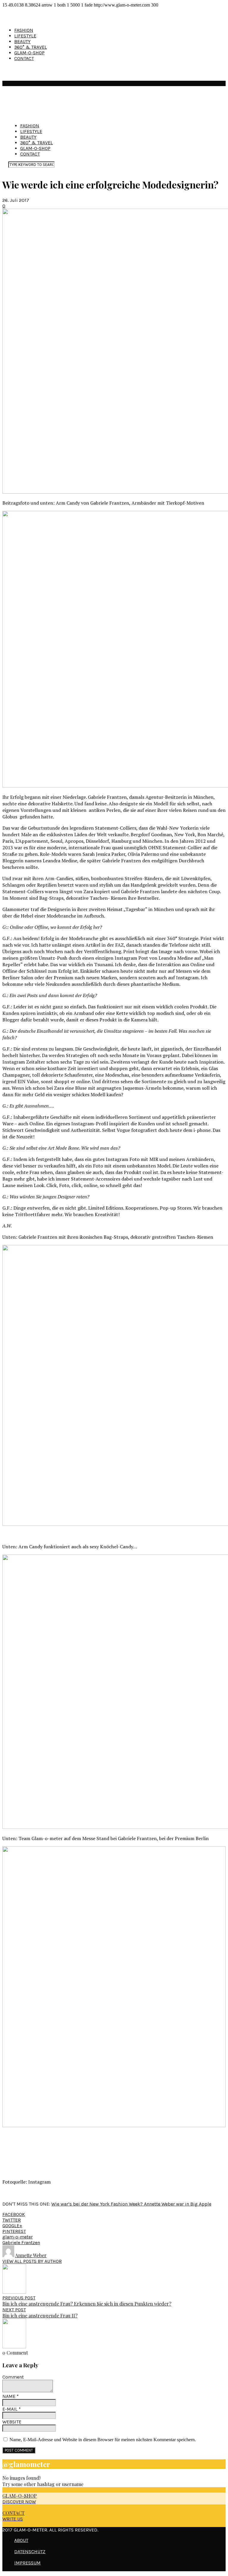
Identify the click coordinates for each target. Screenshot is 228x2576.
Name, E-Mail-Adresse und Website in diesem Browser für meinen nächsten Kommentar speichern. (103, 2440)
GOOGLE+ (12, 2226)
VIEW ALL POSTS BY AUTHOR (32, 2261)
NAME (11, 2396)
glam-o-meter (18, 2237)
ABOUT (21, 2540)
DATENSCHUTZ (30, 2552)
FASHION (24, 30)
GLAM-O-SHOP (29, 53)
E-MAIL (12, 2409)
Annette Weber (31, 2255)
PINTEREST (14, 2231)
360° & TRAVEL (31, 47)
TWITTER (12, 2220)
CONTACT (24, 58)
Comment (13, 2377)
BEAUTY (22, 41)
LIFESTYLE (25, 36)
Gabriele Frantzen (21, 2242)
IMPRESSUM (27, 2563)
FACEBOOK (14, 2214)
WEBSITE (12, 2422)
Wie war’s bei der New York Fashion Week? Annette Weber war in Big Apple (131, 2204)
